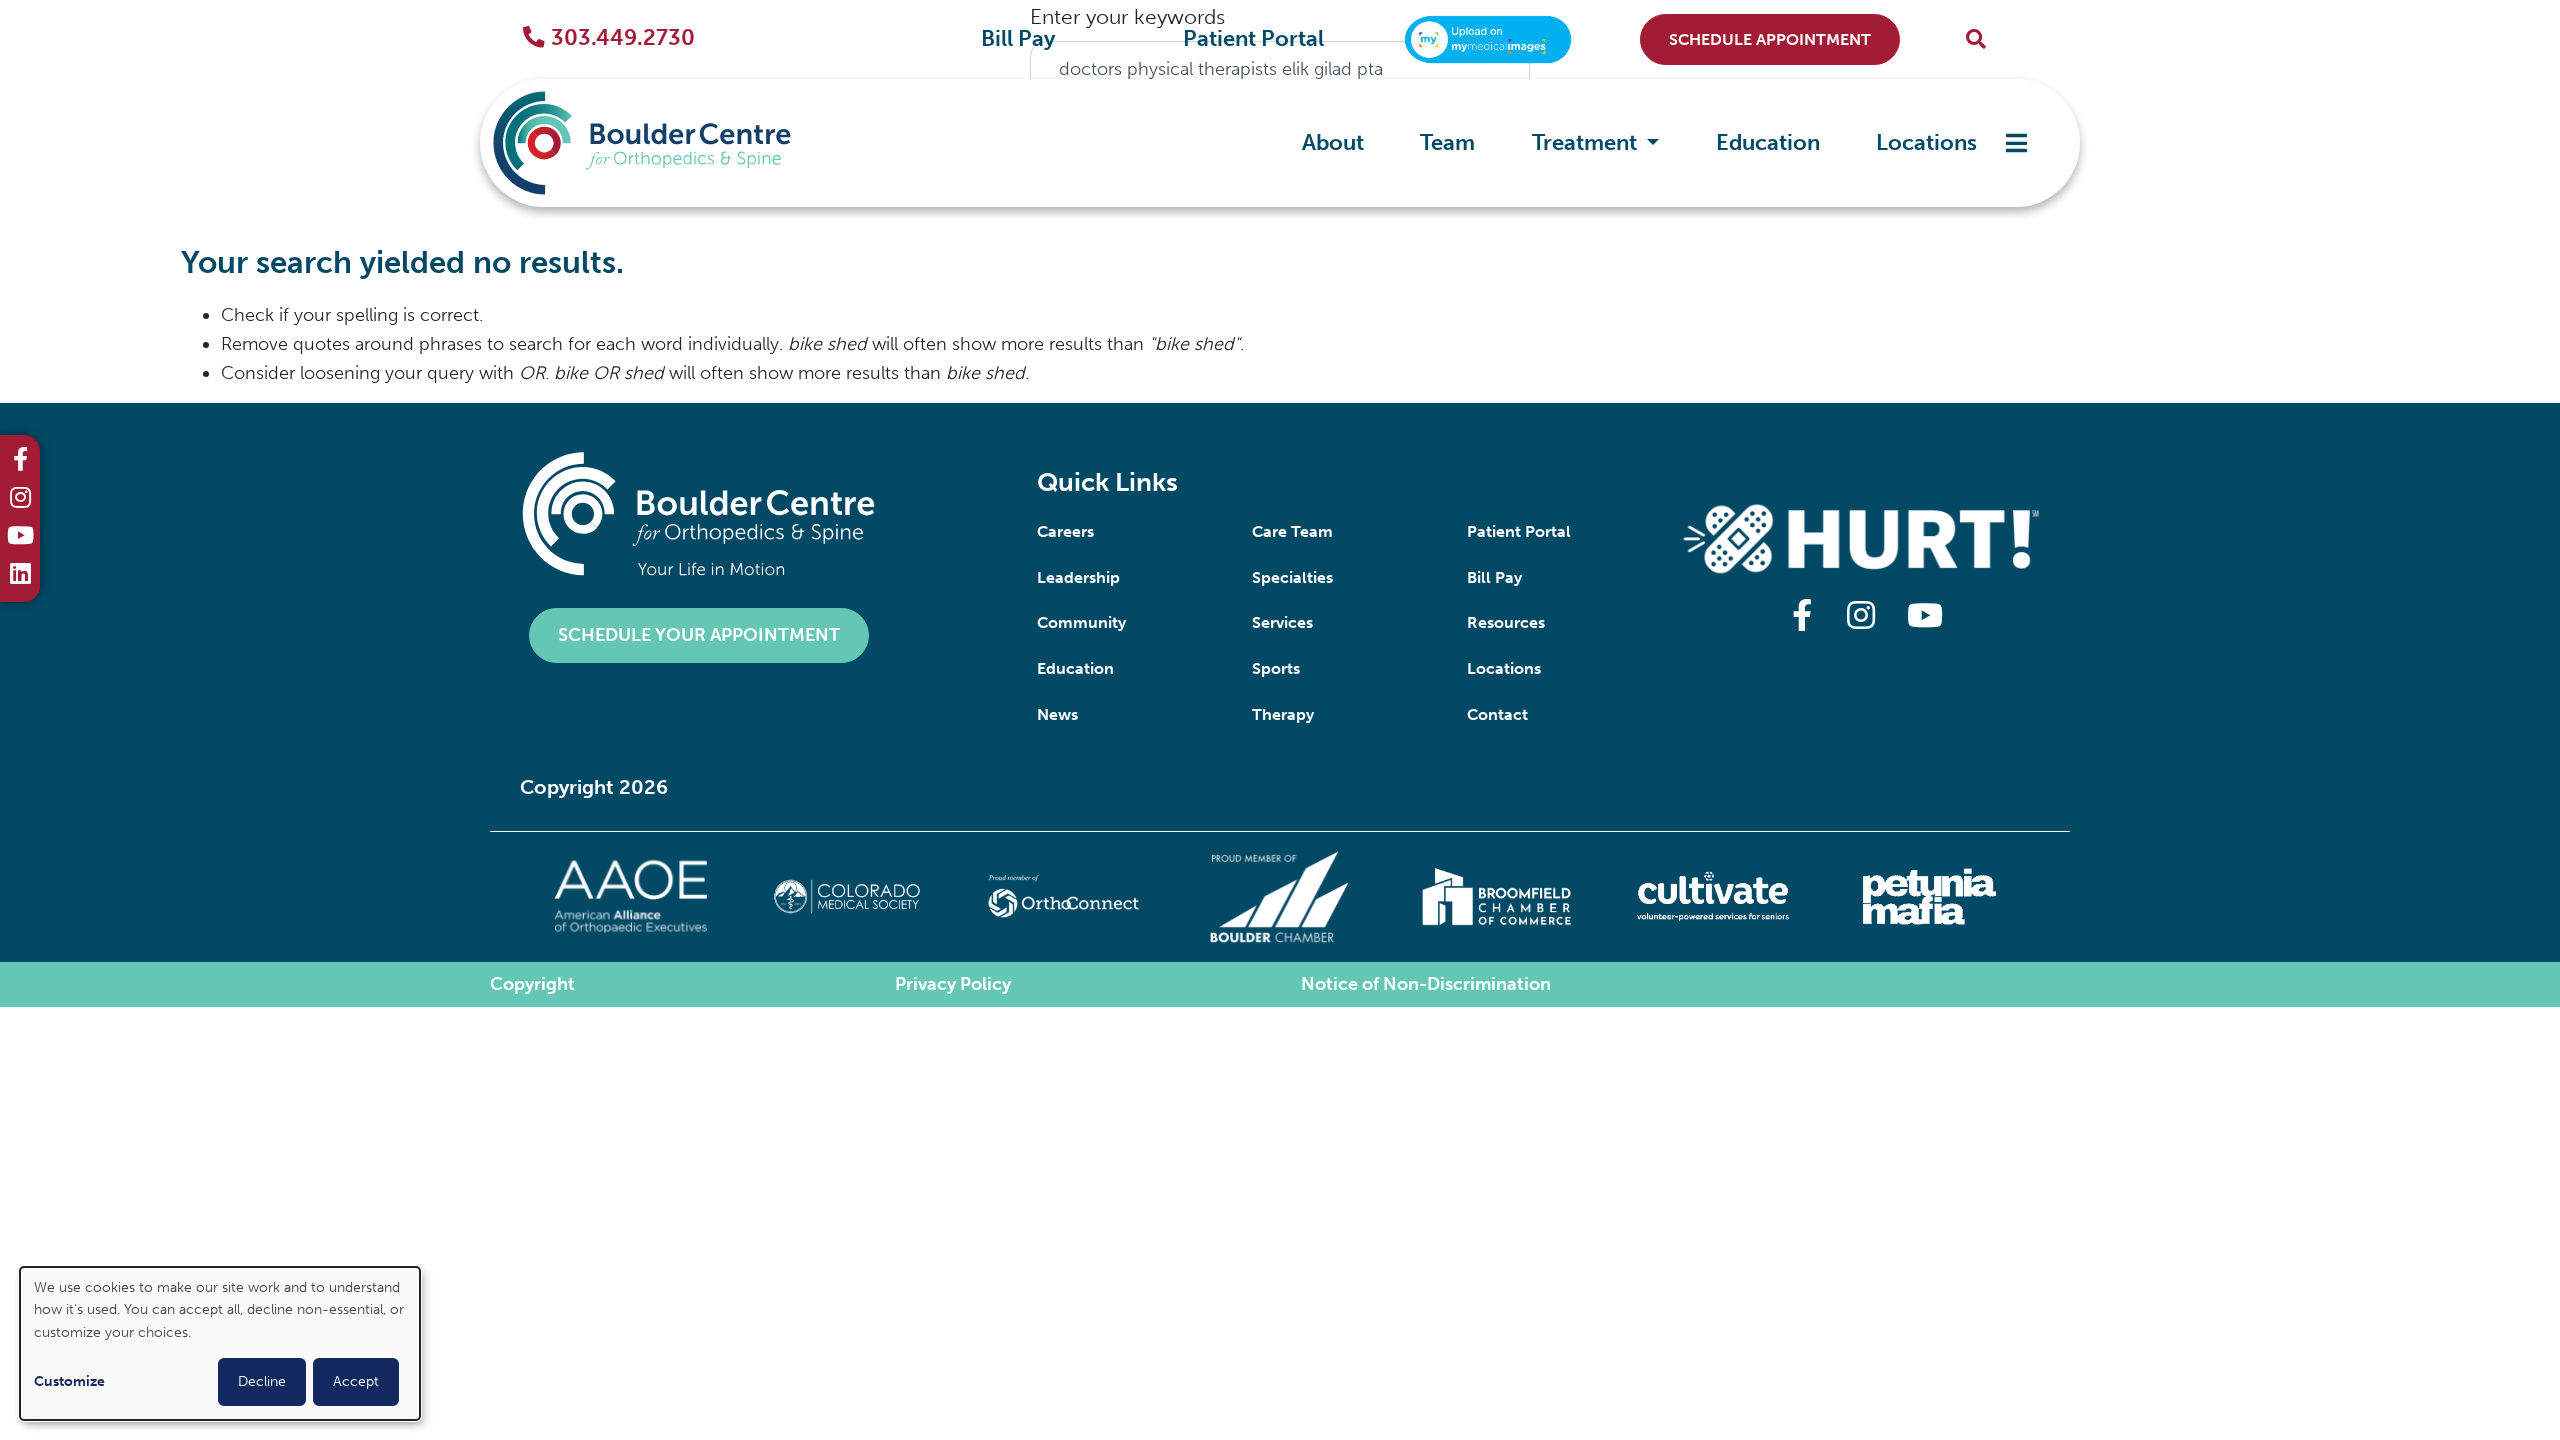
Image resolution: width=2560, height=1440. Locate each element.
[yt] (20, 538)
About (1333, 142)
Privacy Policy (953, 984)
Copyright (532, 984)
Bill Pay (1018, 39)
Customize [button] (69, 1381)
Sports (1276, 668)
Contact (1497, 714)
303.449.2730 (623, 38)
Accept (356, 1381)
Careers (1065, 531)
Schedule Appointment (1770, 39)
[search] (1976, 39)
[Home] (672, 143)
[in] (20, 500)
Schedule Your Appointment (699, 635)
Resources (1506, 622)
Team (1447, 142)
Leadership (1078, 577)
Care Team (1292, 531)
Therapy (1283, 714)
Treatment (1587, 142)
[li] (20, 576)
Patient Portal (1253, 39)
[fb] (20, 462)
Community (1081, 622)
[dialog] (220, 1343)
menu (2016, 143)
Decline (262, 1381)
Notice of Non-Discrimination (1426, 984)
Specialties (1292, 577)
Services (1282, 622)
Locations (1926, 142)
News (1057, 714)
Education (1768, 142)
